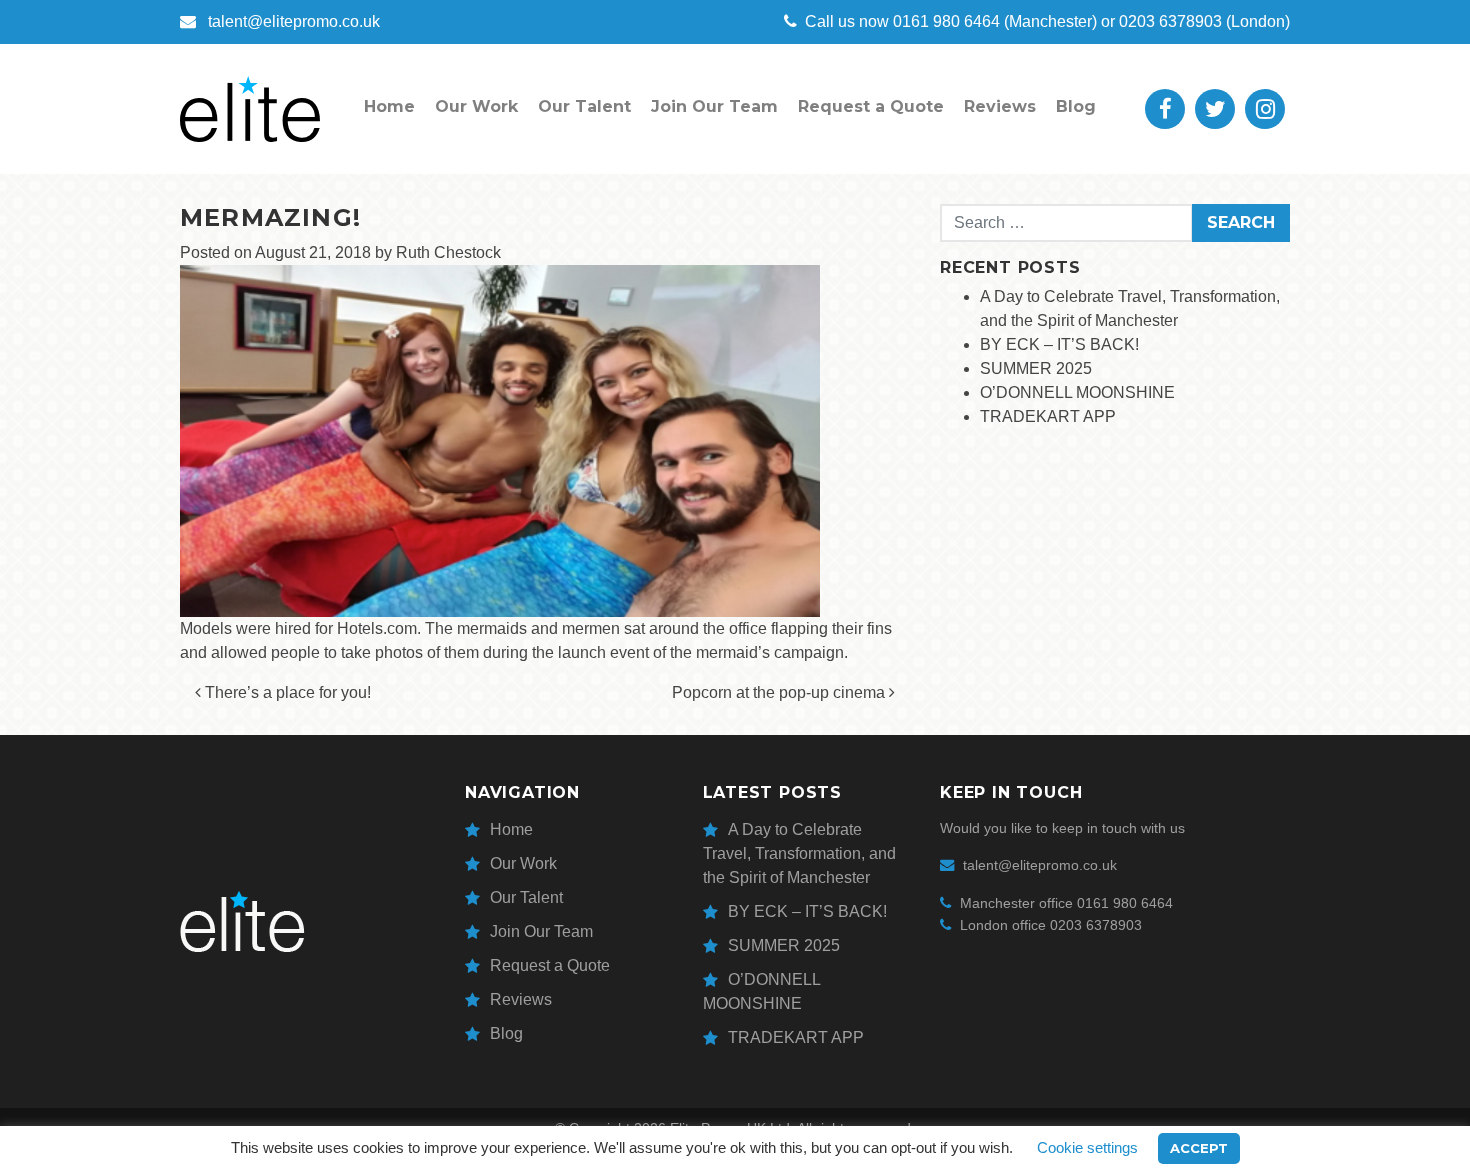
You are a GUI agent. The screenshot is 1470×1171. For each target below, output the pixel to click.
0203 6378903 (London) (1204, 21)
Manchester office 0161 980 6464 (1066, 903)
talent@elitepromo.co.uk (292, 21)
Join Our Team (714, 106)
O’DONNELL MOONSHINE (1077, 392)
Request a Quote (871, 106)
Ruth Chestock (448, 252)
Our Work (476, 106)
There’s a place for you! (286, 692)
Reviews (1000, 106)
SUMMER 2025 (1036, 368)
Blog (1076, 106)
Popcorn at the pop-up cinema (780, 692)
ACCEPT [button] (1199, 1148)
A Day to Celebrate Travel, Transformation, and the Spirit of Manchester (799, 853)
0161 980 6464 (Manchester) (951, 21)
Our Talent (584, 106)
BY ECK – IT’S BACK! (1059, 344)
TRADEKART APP (1048, 416)
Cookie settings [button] (1087, 1147)
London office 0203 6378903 (1051, 925)
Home (389, 106)
